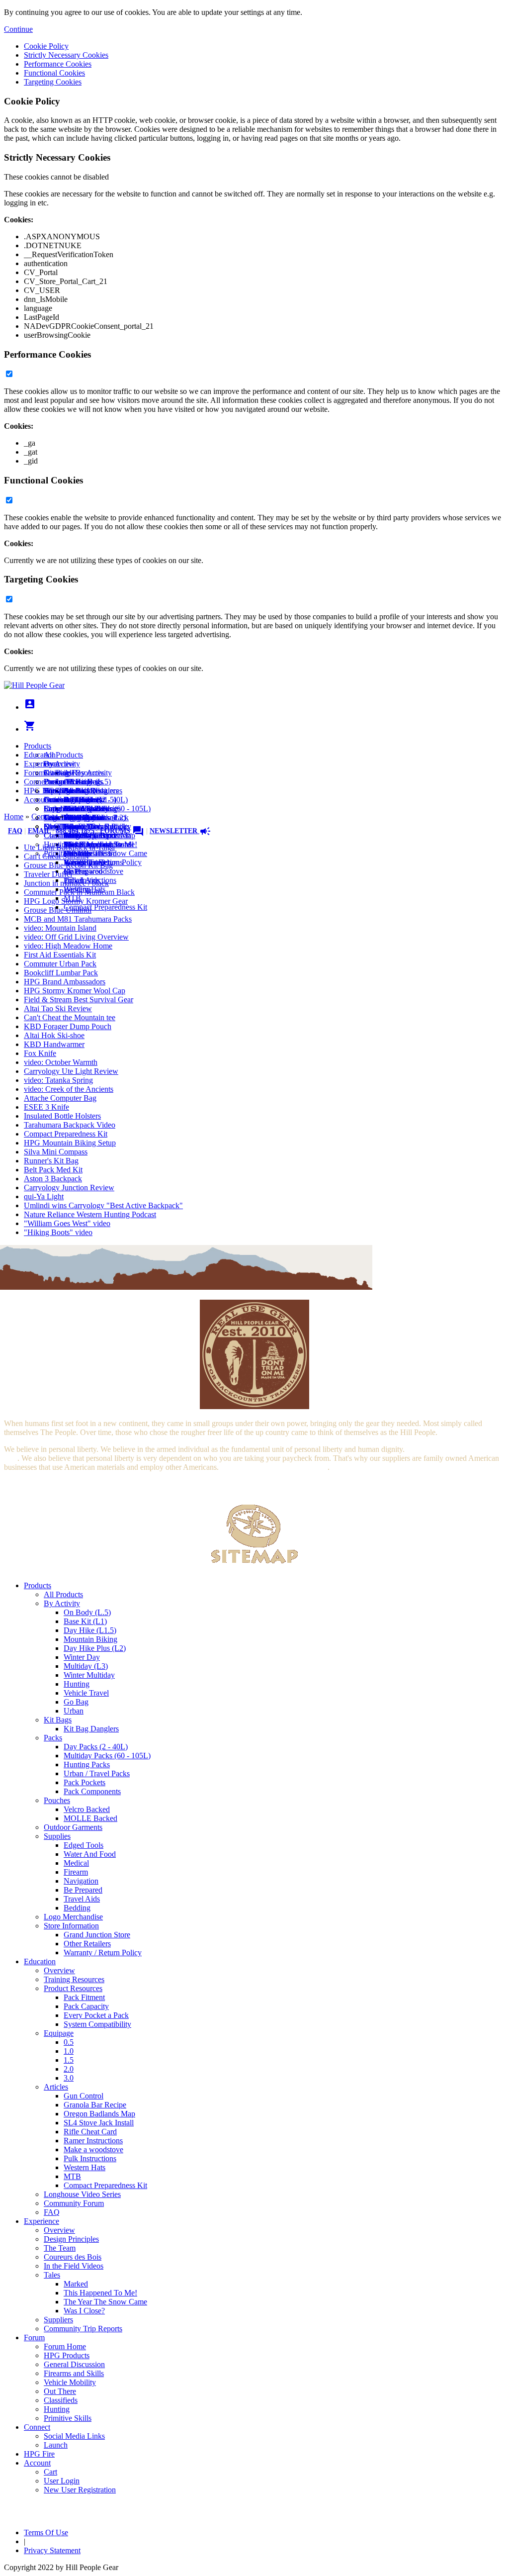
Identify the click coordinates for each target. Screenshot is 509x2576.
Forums (122, 831)
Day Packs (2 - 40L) (96, 1747)
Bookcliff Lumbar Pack (61, 973)
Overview (59, 764)
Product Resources (73, 1988)
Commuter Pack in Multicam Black (79, 892)
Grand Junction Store (97, 1935)
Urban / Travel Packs (97, 1773)
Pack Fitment (84, 1997)
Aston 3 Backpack (53, 1179)
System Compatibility (97, 2024)
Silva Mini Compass (56, 1152)
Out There (60, 2391)
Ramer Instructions (93, 2141)
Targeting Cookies (53, 82)
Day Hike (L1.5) (90, 1630)
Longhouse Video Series (82, 2194)
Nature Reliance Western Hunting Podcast (90, 1214)
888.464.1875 (75, 831)
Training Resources (74, 1979)
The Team (60, 2248)
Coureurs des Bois (73, 2257)
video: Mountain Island (60, 928)
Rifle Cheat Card (90, 2132)
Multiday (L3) (86, 1666)
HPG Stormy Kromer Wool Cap (75, 991)
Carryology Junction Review (69, 1188)
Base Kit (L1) (85, 1621)
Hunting (77, 1684)
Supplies (57, 1836)
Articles (56, 2087)
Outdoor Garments (73, 1827)
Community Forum (74, 2203)
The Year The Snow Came (105, 853)
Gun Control (84, 2096)
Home (14, 816)
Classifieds (61, 835)
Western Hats (85, 2167)
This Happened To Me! (100, 2293)
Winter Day (82, 1657)
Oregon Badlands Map (99, 2114)
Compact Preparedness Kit (105, 907)
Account (37, 800)
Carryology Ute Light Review (71, 1071)
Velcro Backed (87, 1809)
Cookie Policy (46, 46)
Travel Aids (82, 1899)
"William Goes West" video (67, 1223)
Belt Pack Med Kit (53, 1170)
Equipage (59, 2033)
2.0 (69, 2069)
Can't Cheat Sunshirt (56, 856)
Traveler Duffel (48, 874)
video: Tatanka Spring (58, 1080)
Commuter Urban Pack (60, 964)
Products (38, 746)
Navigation (81, 1881)
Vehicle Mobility (70, 2382)
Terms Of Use (46, 2532)
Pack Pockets (85, 1782)
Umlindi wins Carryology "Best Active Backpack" (103, 1205)
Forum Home (65, 782)
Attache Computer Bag (60, 1098)
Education (40, 755)
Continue (18, 29)
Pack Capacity (86, 2006)
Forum (34, 773)
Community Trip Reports (83, 835)
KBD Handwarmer (54, 1044)
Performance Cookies (58, 64)
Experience (42, 764)
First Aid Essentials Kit (60, 955)
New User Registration (80, 2490)
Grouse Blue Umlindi (58, 910)
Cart (50, 809)
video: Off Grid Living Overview (76, 937)
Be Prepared (83, 1890)
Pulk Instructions (90, 2158)
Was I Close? (84, 2311)
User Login (62, 2481)
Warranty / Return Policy (103, 1953)
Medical (76, 1863)
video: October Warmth (61, 1062)
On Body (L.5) (87, 1612)
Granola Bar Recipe (95, 2105)
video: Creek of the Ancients (69, 1089)
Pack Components (92, 1791)
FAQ (15, 831)
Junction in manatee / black (66, 883)
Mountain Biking (90, 1639)
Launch (56, 800)
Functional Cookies (54, 73)
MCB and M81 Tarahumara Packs (78, 919)
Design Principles (71, 2239)
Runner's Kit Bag (51, 1161)
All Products (63, 755)
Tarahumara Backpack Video (70, 1125)
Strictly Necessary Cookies (66, 55)
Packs (53, 1738)
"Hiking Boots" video (58, 1232)
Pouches (57, 1800)
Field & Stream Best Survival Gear (79, 1000)
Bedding (77, 1908)
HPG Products (67, 2355)
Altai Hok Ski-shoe (54, 1035)
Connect (37, 782)
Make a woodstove (93, 871)
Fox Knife (40, 1053)
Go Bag (76, 1702)
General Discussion (74, 800)
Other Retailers (87, 1944)
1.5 (69, 2060)
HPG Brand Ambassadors (65, 982)
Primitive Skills (68, 2418)
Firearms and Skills (74, 809)
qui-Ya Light (44, 1196)
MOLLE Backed (90, 1818)
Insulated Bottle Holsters (62, 1116)
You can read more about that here (274, 1467)
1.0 (69, 2051)
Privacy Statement (52, 2550)
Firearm (76, 1872)
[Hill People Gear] (34, 685)
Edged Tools (84, 1845)
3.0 (69, 2078)
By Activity (62, 1603)
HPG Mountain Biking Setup (70, 1143)
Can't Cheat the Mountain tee (70, 1017)
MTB (72, 2176)
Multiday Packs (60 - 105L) (107, 1756)
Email (39, 831)
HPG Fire (39, 791)
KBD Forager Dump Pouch (68, 1026)
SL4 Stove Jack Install (99, 2123)
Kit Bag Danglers (91, 1729)
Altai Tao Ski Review (58, 1008)
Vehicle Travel (86, 1693)
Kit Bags (58, 1720)
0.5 (69, 2042)
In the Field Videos (74, 2266)
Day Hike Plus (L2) (95, 1648)
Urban (74, 1711)
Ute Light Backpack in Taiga (69, 847)
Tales (52, 2275)
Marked (76, 2284)
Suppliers (58, 2320)
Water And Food (90, 1854)
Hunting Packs (87, 1765)
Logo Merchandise (73, 1917)
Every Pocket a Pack (96, 2015)
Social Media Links (74, 791)
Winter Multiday (89, 1675)
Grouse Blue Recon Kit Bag (68, 865)
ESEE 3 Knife (46, 1107)
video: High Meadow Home (68, 946)
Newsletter (180, 831)
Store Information (71, 1926)
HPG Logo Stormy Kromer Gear (76, 901)
